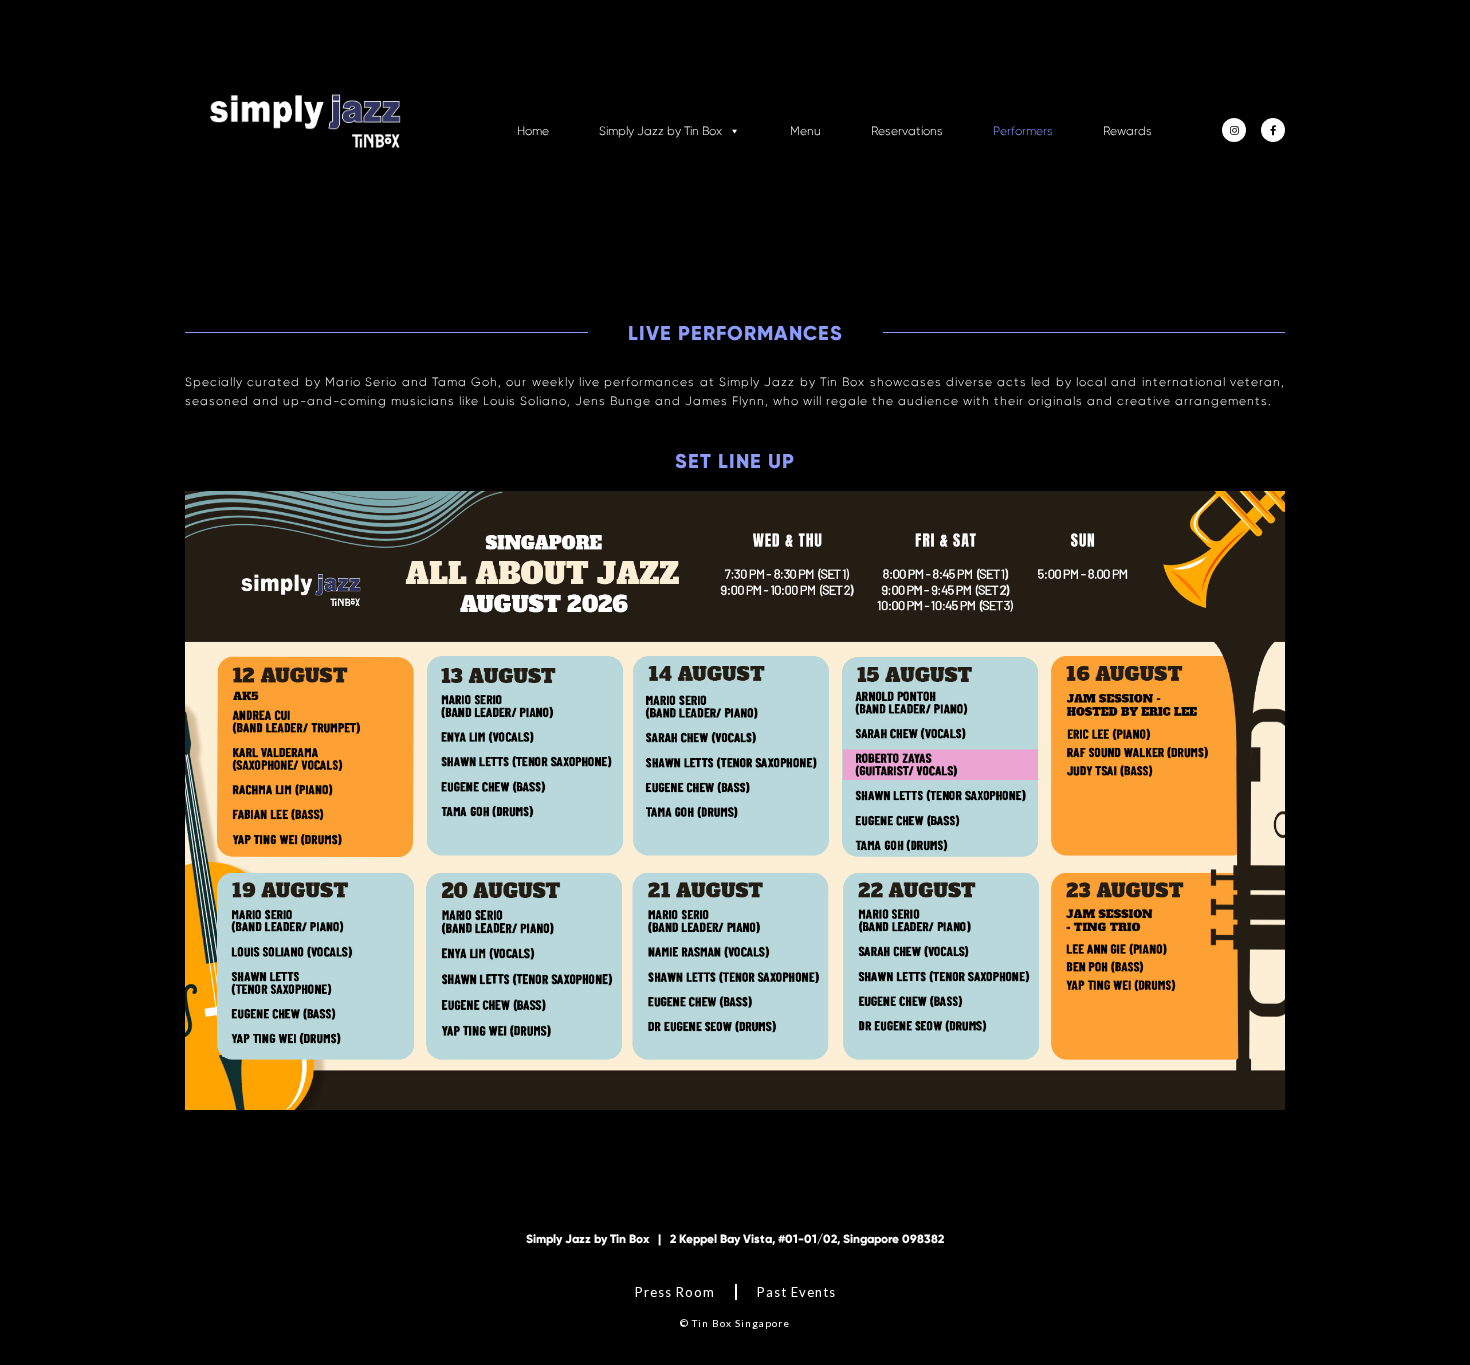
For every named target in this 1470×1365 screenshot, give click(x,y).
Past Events (796, 1292)
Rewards (1127, 131)
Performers (1023, 131)
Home (533, 131)
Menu (805, 131)
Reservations (907, 131)
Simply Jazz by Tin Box (660, 131)
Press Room (675, 1292)
